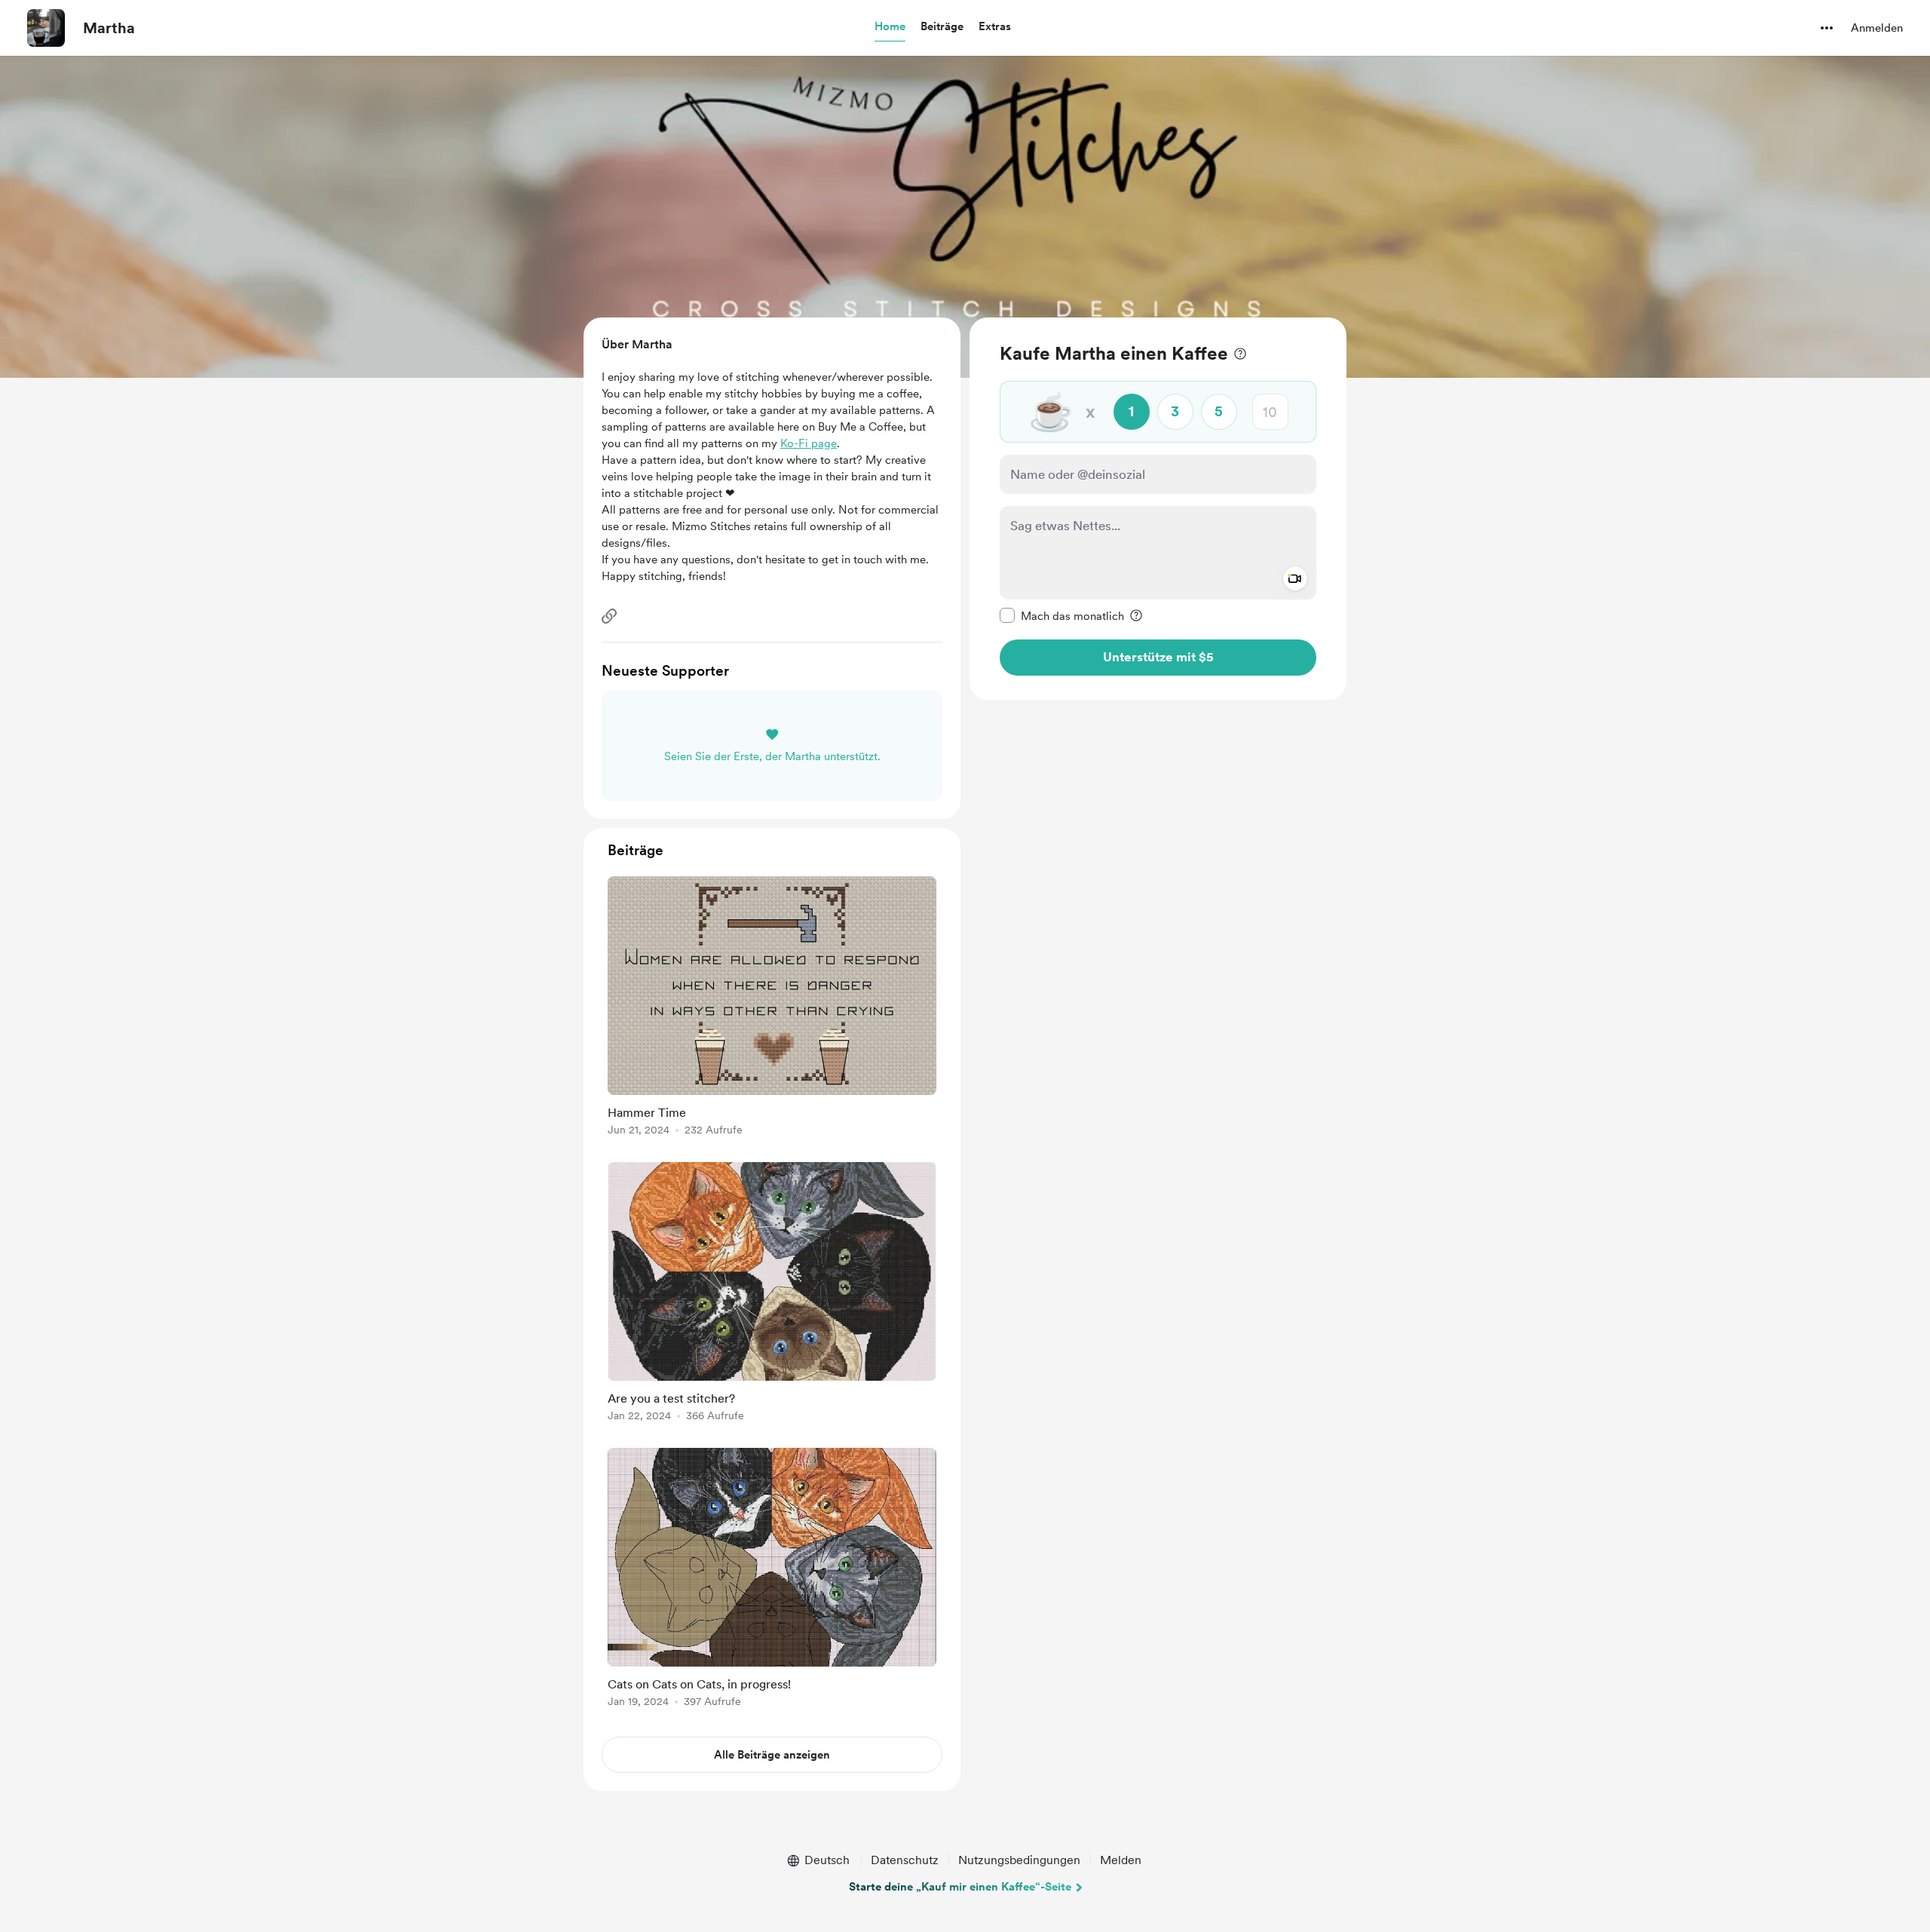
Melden (1121, 1860)
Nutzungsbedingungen (1019, 1860)
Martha (109, 28)
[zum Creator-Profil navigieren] (46, 28)
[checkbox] (1062, 615)
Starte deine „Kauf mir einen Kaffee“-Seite (960, 1887)
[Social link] (609, 616)
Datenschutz (905, 1860)
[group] (772, 1009)
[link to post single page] (772, 1009)
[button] (890, 27)
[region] (1158, 509)
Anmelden (1877, 28)
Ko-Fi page (809, 443)
